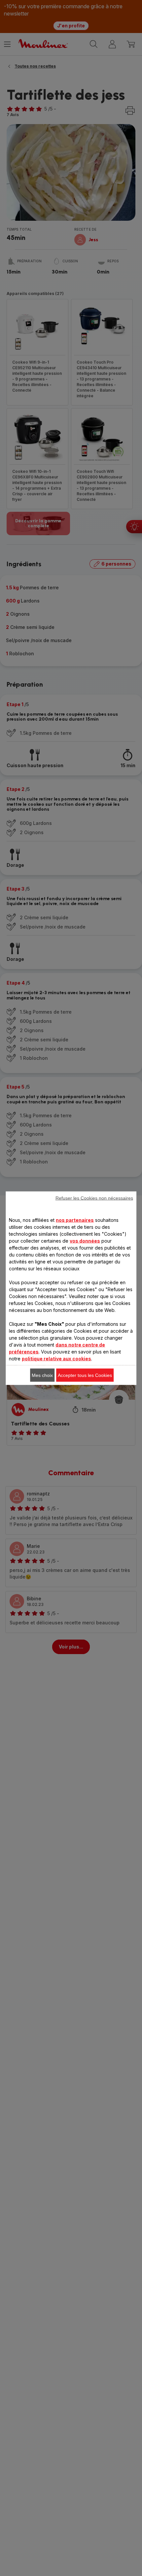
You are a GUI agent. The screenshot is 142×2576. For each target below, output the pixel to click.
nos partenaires (75, 1220)
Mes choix (42, 1375)
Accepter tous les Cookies (85, 1375)
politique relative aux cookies (56, 1358)
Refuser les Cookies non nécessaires (94, 1198)
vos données (85, 1240)
